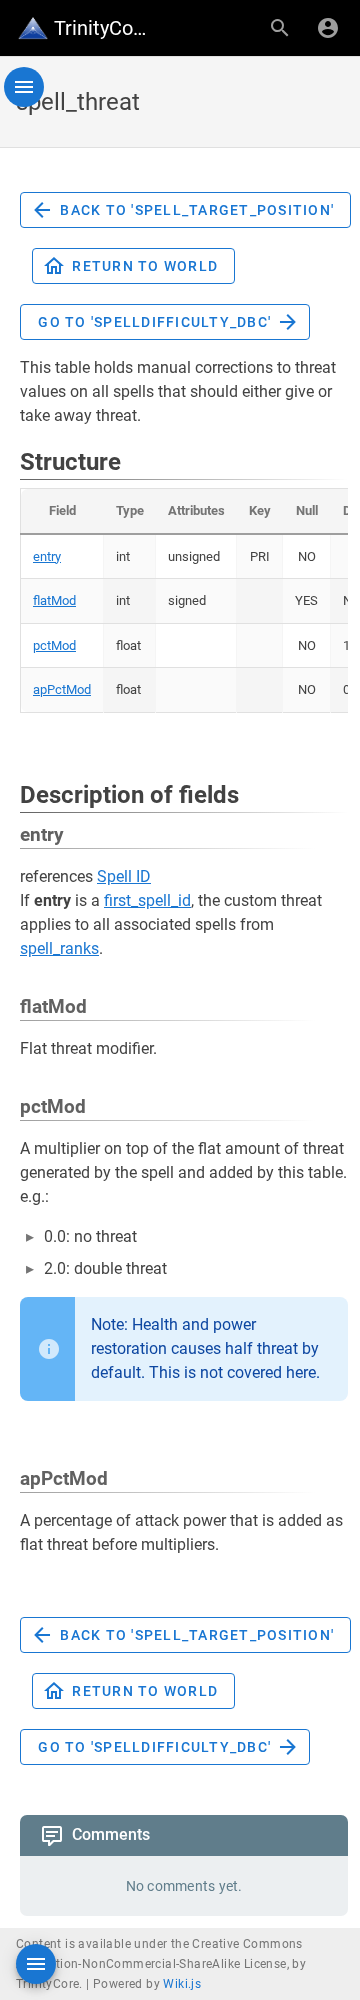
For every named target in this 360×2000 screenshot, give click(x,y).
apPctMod (62, 689)
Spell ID (124, 876)
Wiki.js (182, 1984)
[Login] (328, 28)
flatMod (54, 600)
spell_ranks (59, 948)
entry (47, 556)
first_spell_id (147, 900)
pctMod (54, 645)
